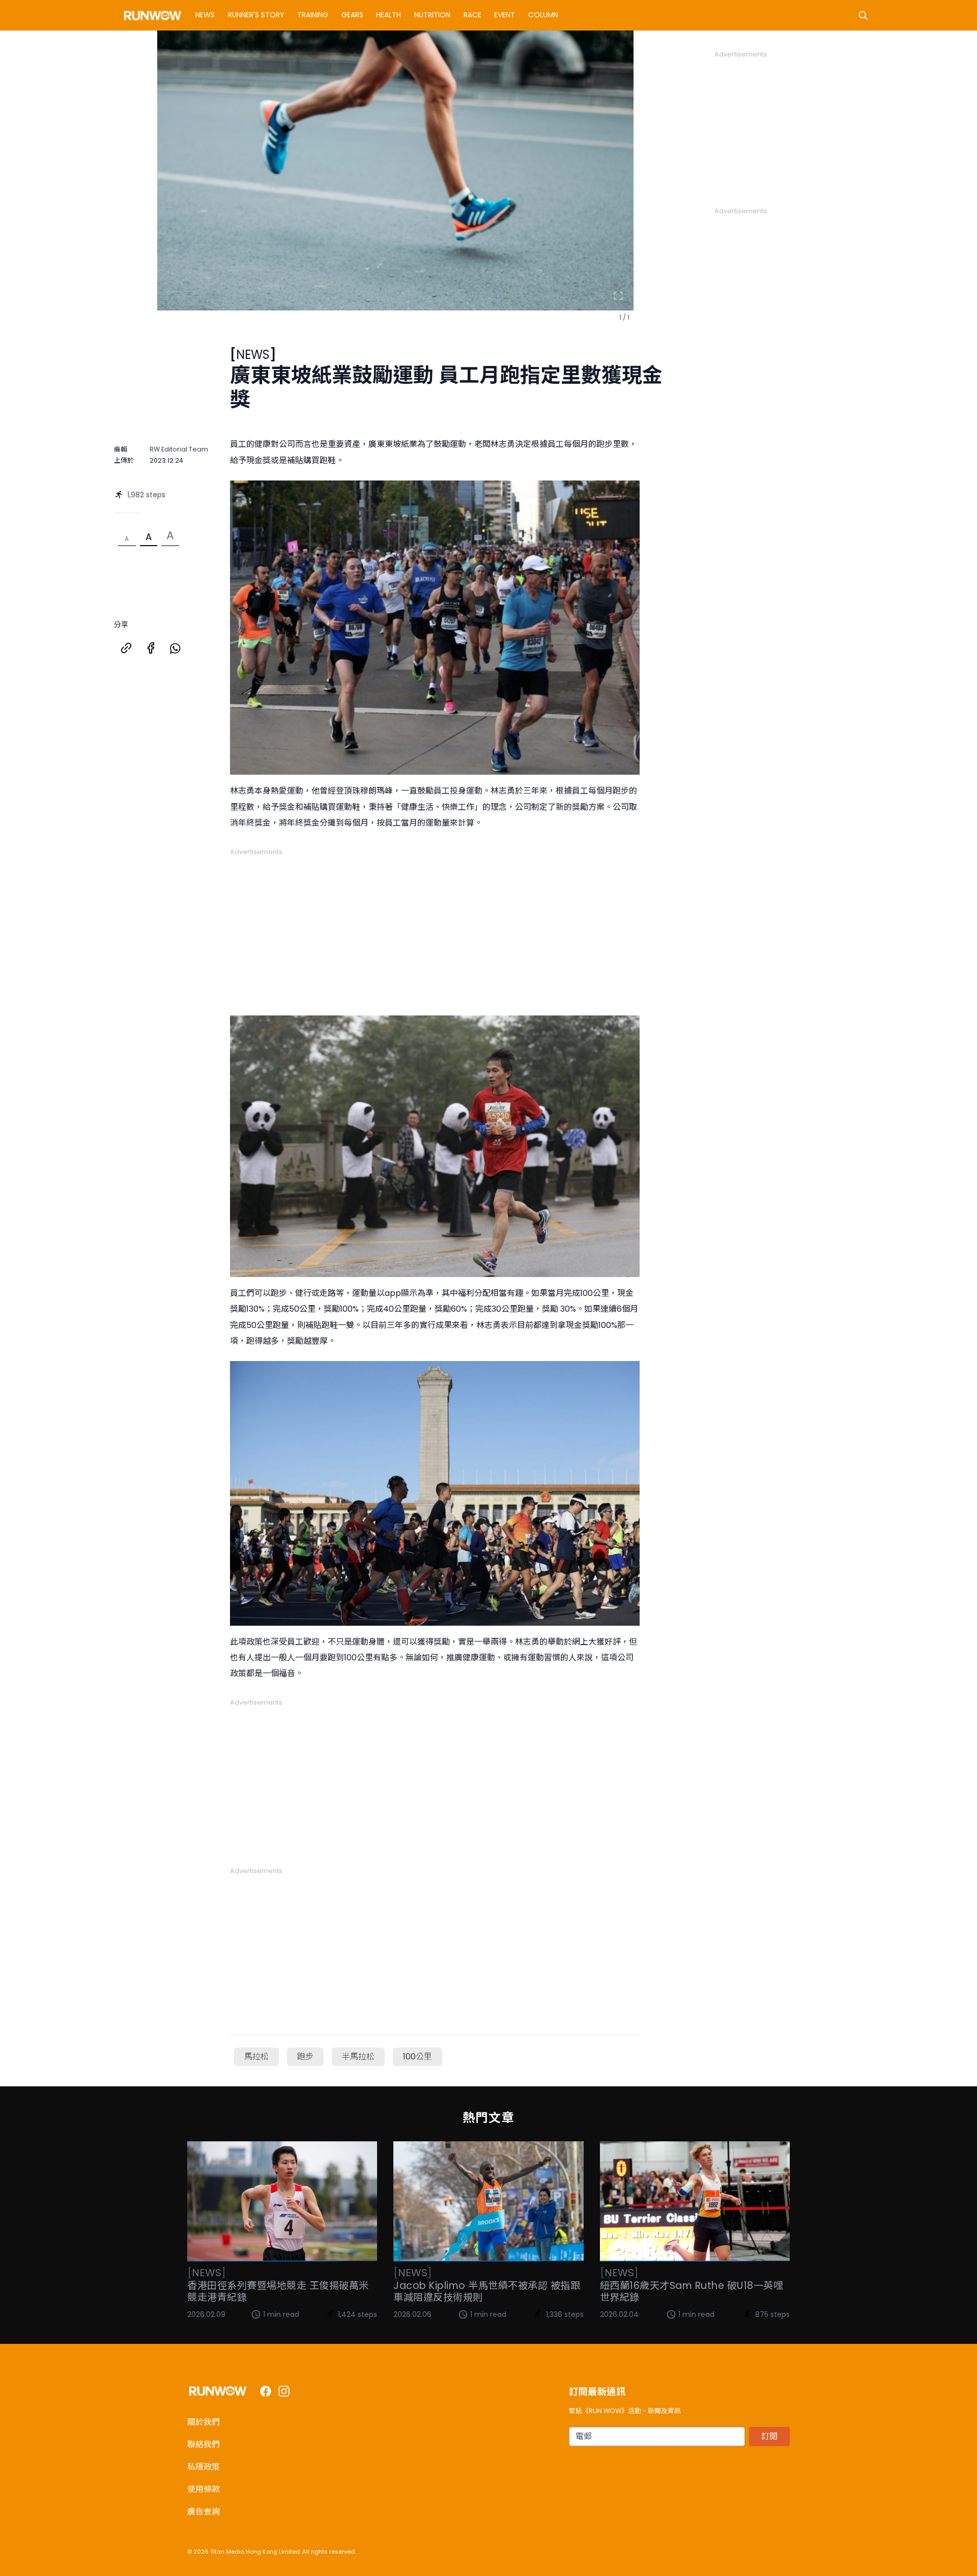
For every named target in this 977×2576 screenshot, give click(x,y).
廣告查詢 (204, 2512)
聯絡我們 (204, 2444)
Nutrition (432, 15)
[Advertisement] (435, 928)
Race (472, 15)
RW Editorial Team (179, 449)
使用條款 (204, 2489)
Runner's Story (256, 15)
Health (389, 15)
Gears (352, 15)
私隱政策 (204, 2467)
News (205, 15)
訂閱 (769, 2436)
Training (313, 15)
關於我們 (204, 2422)
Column (543, 15)
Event (505, 15)
